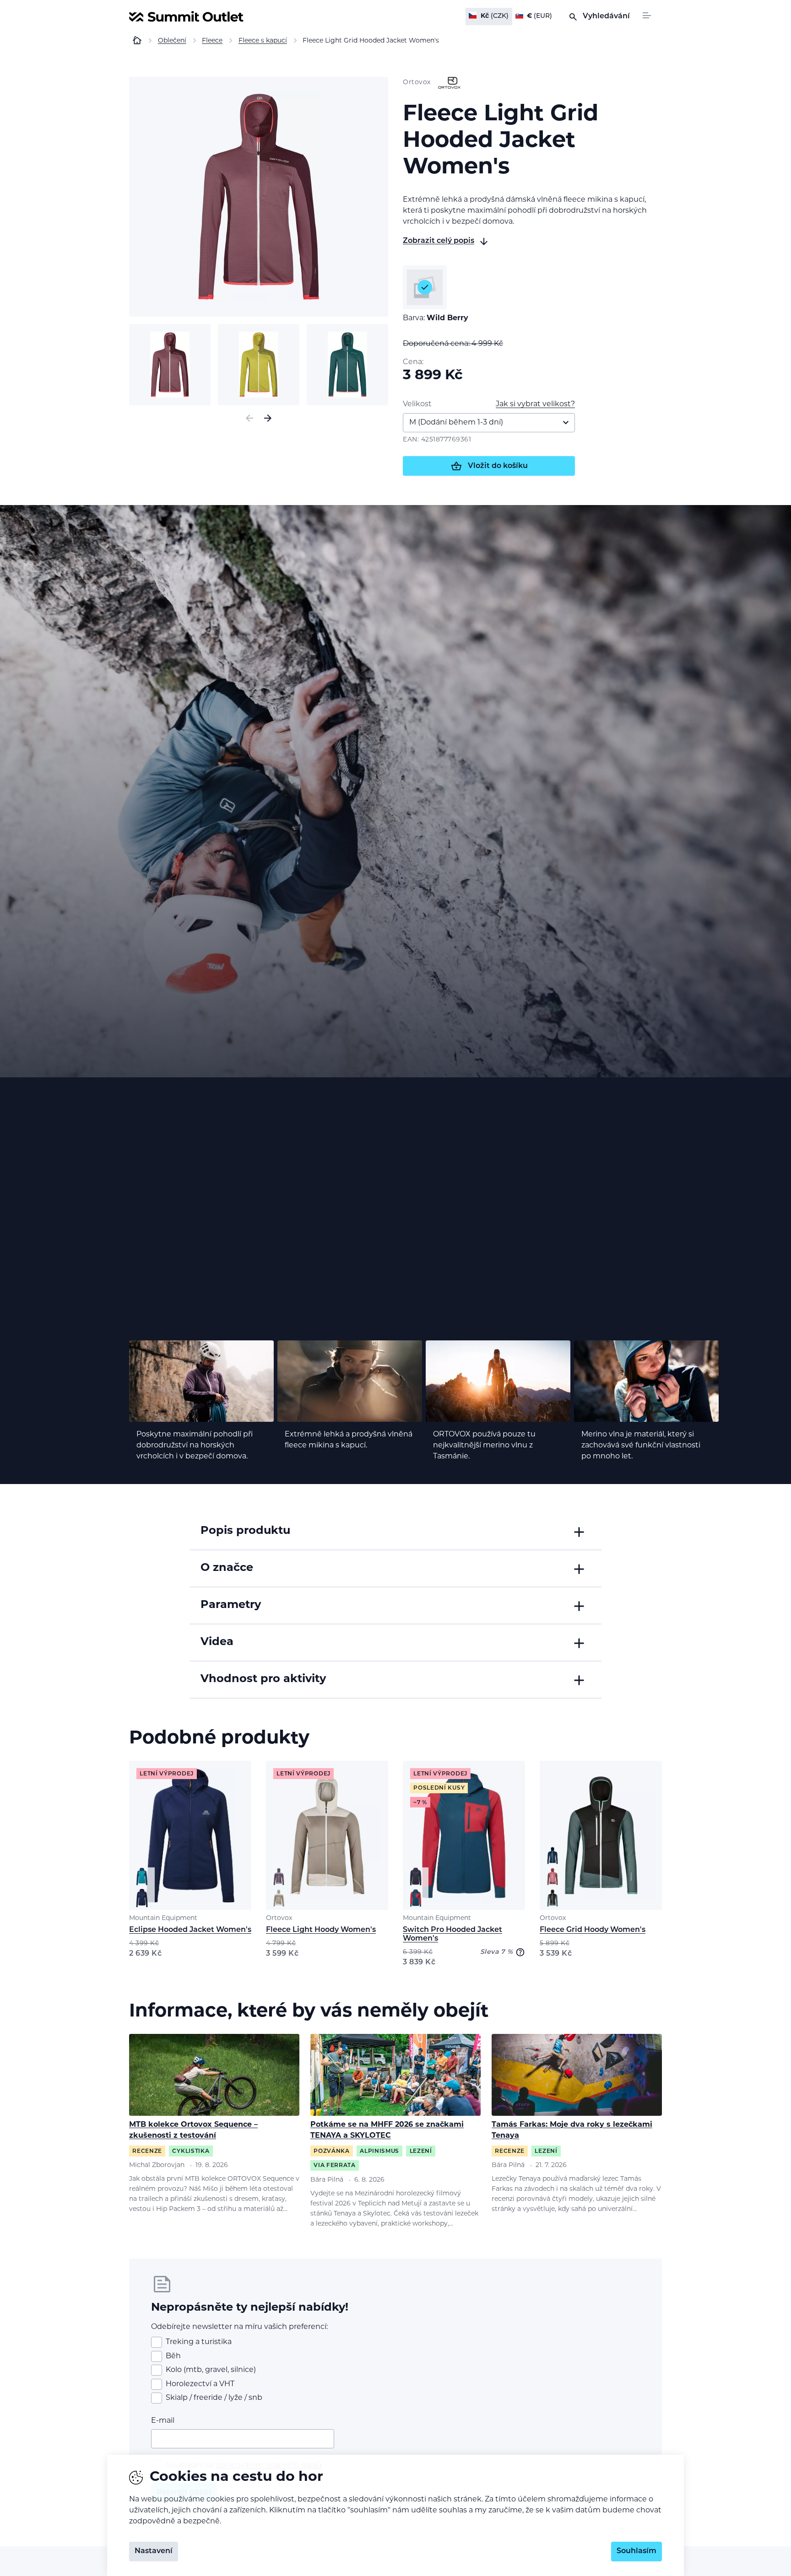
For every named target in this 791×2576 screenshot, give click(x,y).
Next (268, 418)
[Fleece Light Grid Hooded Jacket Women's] (259, 197)
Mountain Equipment (163, 1918)
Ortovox (279, 1918)
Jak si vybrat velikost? (535, 404)
